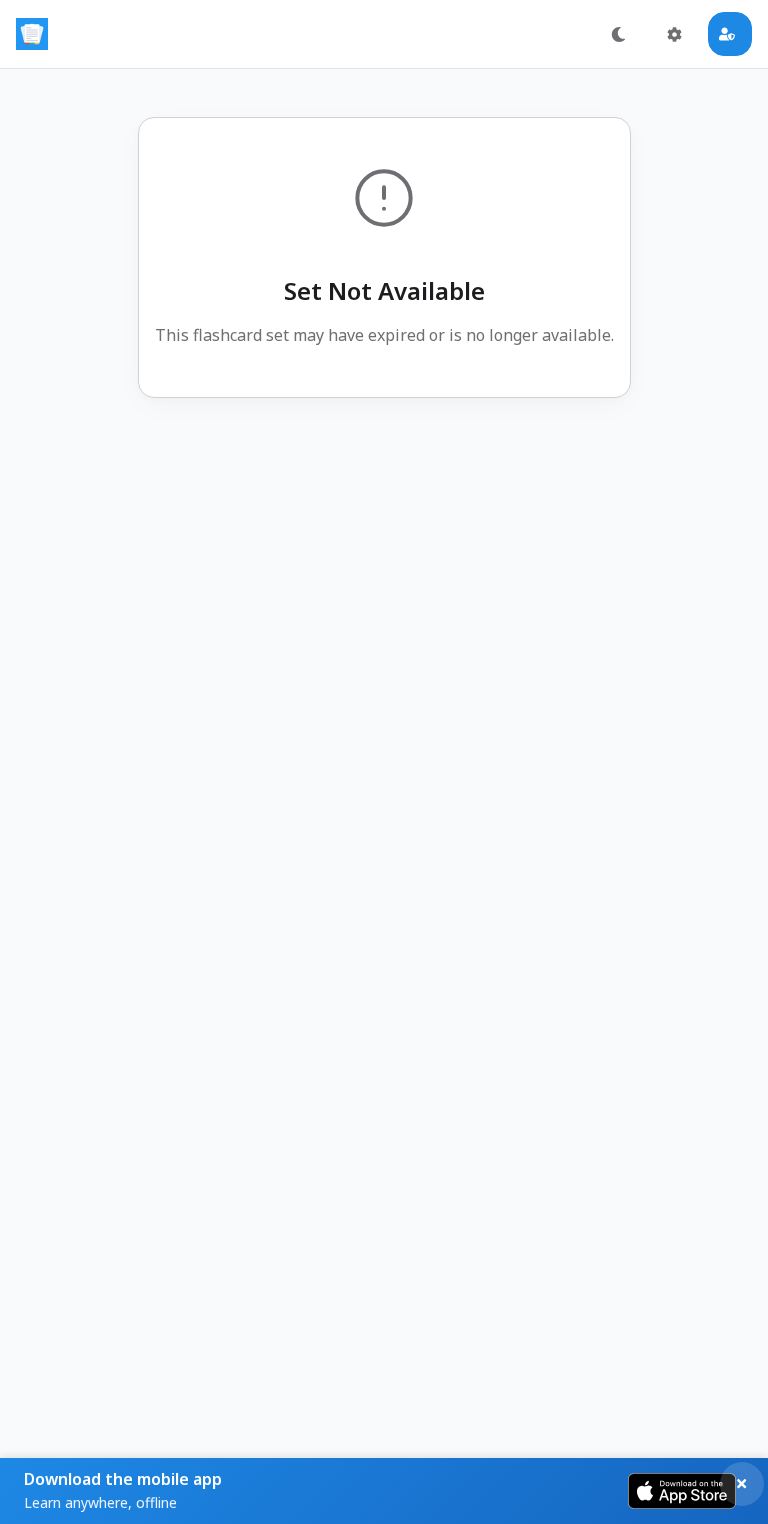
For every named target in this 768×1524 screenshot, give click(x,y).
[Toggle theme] (618, 34)
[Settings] (674, 34)
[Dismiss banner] (742, 1484)
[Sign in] (730, 34)
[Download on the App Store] (682, 1491)
